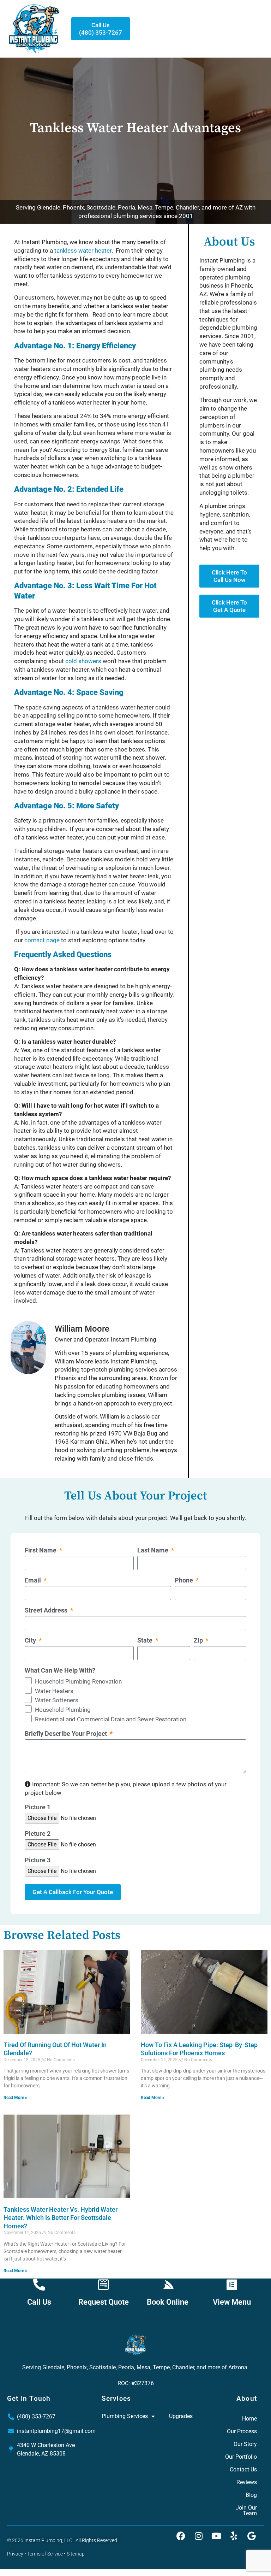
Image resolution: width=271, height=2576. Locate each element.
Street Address (47, 1611)
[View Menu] (232, 2285)
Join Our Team (246, 2510)
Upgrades (181, 2416)
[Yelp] (234, 2536)
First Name (41, 1551)
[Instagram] (199, 2536)
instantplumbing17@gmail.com (56, 2431)
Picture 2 (38, 1834)
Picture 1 (38, 1807)
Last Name (153, 1551)
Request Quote (104, 2302)
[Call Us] (39, 2285)
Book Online (168, 2302)
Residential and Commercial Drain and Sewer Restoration (111, 1719)
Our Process (242, 2431)
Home (249, 2419)
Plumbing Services (125, 2416)
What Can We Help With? (60, 1671)
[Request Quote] (103, 2285)
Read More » (15, 2098)
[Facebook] (181, 2536)
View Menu (232, 2302)
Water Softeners (57, 1700)
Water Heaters (54, 1691)
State (146, 1641)
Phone (185, 1581)
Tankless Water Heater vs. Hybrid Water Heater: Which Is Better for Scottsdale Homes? (61, 2218)
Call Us (39, 2302)
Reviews (247, 2482)
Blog (251, 2495)
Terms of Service (45, 2554)
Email (34, 1581)
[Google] (252, 2536)
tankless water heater (83, 250)
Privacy (15, 2554)
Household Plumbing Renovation (78, 1681)
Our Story (245, 2444)
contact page (42, 940)
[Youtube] (216, 2536)
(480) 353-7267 (36, 2416)
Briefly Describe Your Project (67, 1734)
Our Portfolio (241, 2457)
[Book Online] (168, 2285)
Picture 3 (38, 1860)
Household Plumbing (63, 1710)
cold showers (83, 661)
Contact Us (243, 2469)
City (31, 1641)
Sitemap (76, 2554)
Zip (199, 1641)
